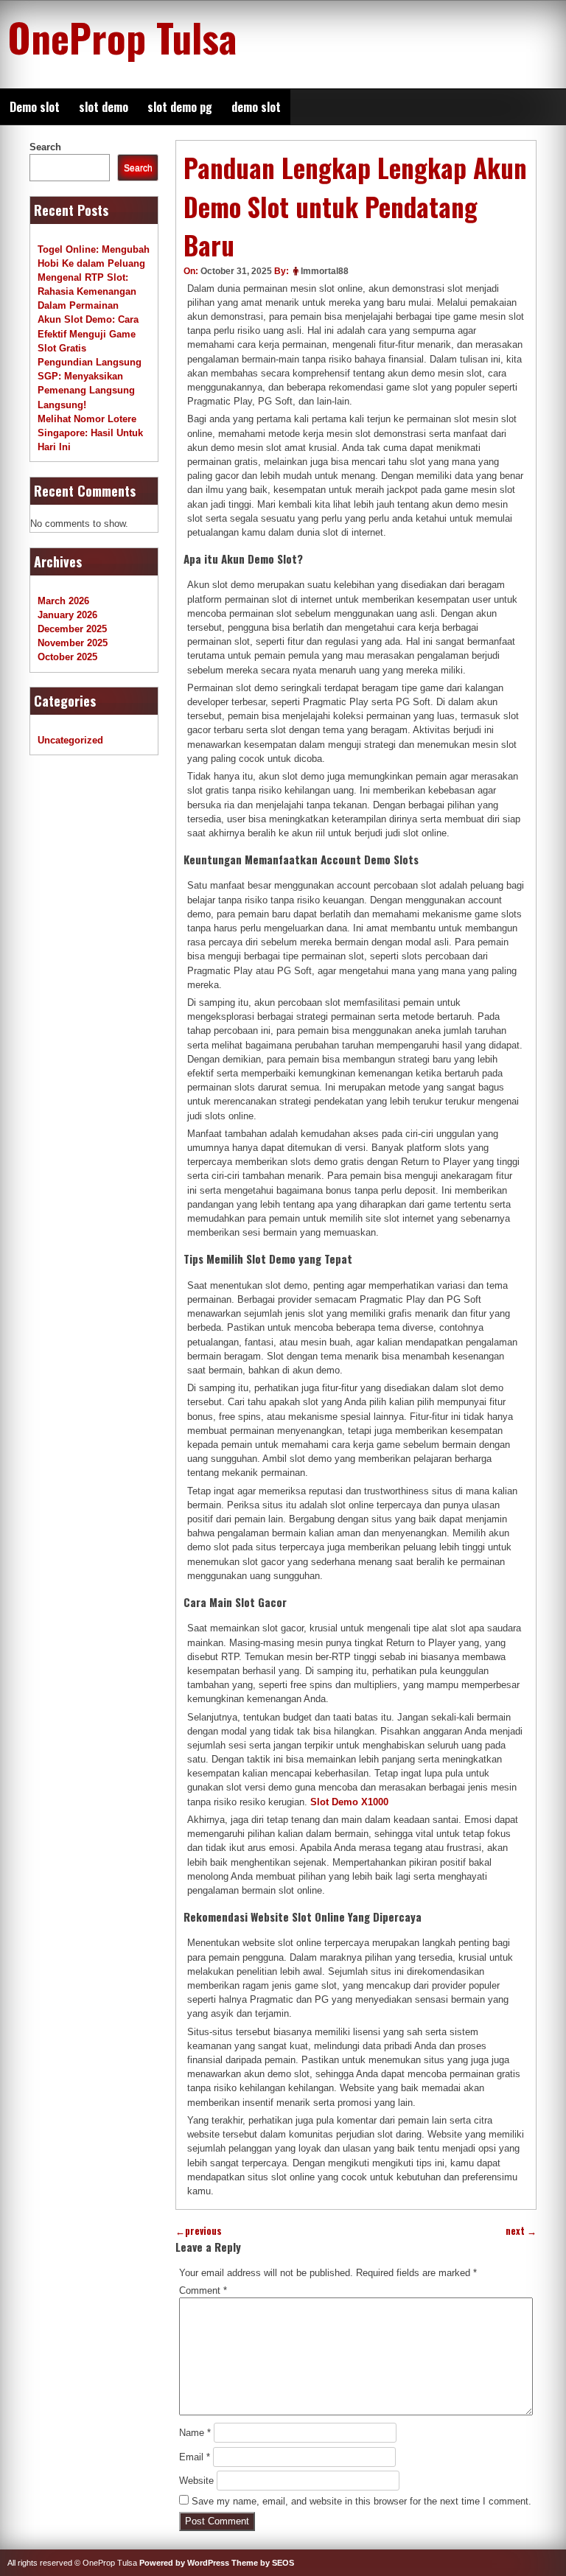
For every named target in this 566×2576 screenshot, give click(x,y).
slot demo (104, 107)
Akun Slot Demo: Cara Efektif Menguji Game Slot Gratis (88, 333)
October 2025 (67, 657)
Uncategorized (70, 740)
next (521, 2231)
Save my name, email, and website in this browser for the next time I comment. (361, 2501)
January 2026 (67, 615)
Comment (203, 2290)
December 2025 (72, 629)
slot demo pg (180, 107)
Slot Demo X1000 (349, 1802)
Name (195, 2433)
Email (195, 2457)
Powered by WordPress (184, 2563)
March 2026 (63, 601)
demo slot (256, 107)
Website (196, 2481)
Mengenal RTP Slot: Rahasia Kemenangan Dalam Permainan (87, 291)
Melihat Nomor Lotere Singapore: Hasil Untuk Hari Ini (90, 433)
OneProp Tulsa (122, 37)
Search (45, 147)
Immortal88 (325, 271)
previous (199, 2231)
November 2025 (73, 643)
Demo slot (35, 107)
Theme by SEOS (263, 2563)
